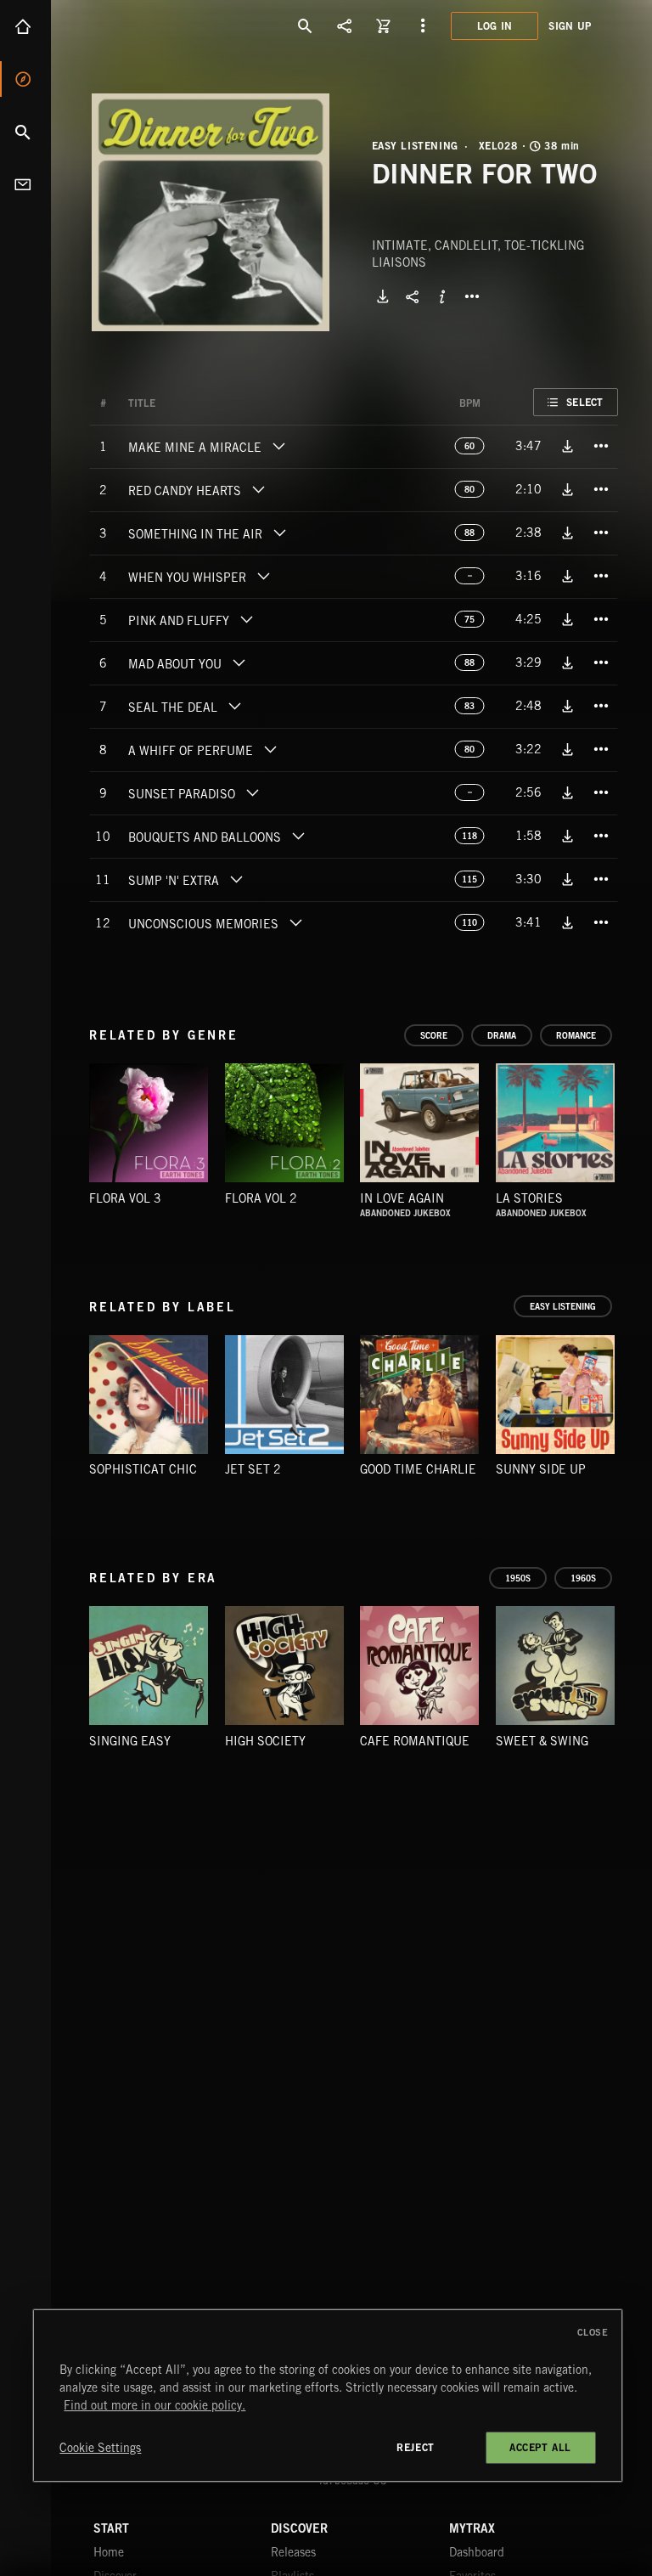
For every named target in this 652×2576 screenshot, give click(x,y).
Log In (495, 26)
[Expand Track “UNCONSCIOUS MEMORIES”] (295, 922)
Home (25, 26)
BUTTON (472, 296)
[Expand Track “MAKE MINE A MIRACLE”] (278, 446)
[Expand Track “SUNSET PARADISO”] (252, 792)
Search (25, 132)
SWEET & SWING (542, 1741)
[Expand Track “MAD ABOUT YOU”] (239, 662)
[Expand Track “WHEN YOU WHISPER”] (263, 576)
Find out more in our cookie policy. (155, 2405)
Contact (25, 184)
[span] (195, 449)
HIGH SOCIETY (265, 1741)
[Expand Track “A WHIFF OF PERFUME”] (270, 749)
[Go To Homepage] (143, 25)
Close (593, 2332)
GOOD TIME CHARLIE (418, 1469)
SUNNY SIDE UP (541, 1469)
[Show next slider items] (631, 1131)
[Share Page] (345, 25)
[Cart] (384, 25)
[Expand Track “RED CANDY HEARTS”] (258, 489)
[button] (211, 212)
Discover (25, 79)
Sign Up (570, 26)
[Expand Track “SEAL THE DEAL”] (234, 706)
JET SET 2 (253, 1469)
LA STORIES (529, 1198)
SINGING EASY (130, 1741)
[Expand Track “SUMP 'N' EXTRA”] (236, 879)
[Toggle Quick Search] (306, 25)
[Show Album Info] (442, 296)
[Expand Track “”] (172, 403)
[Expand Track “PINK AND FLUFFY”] (246, 619)
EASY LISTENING (415, 146)
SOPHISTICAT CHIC (143, 1469)
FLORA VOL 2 (261, 1198)
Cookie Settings (100, 2448)
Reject (416, 2447)
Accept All (540, 2447)
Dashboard (477, 2552)
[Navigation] (423, 25)
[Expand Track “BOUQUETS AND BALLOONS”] (298, 836)
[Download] (383, 296)
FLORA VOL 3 (125, 1198)
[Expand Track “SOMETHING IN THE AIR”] (279, 533)
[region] (327, 2396)
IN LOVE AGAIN (402, 1198)
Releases (293, 2552)
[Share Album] (413, 296)
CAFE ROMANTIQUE (415, 1741)
